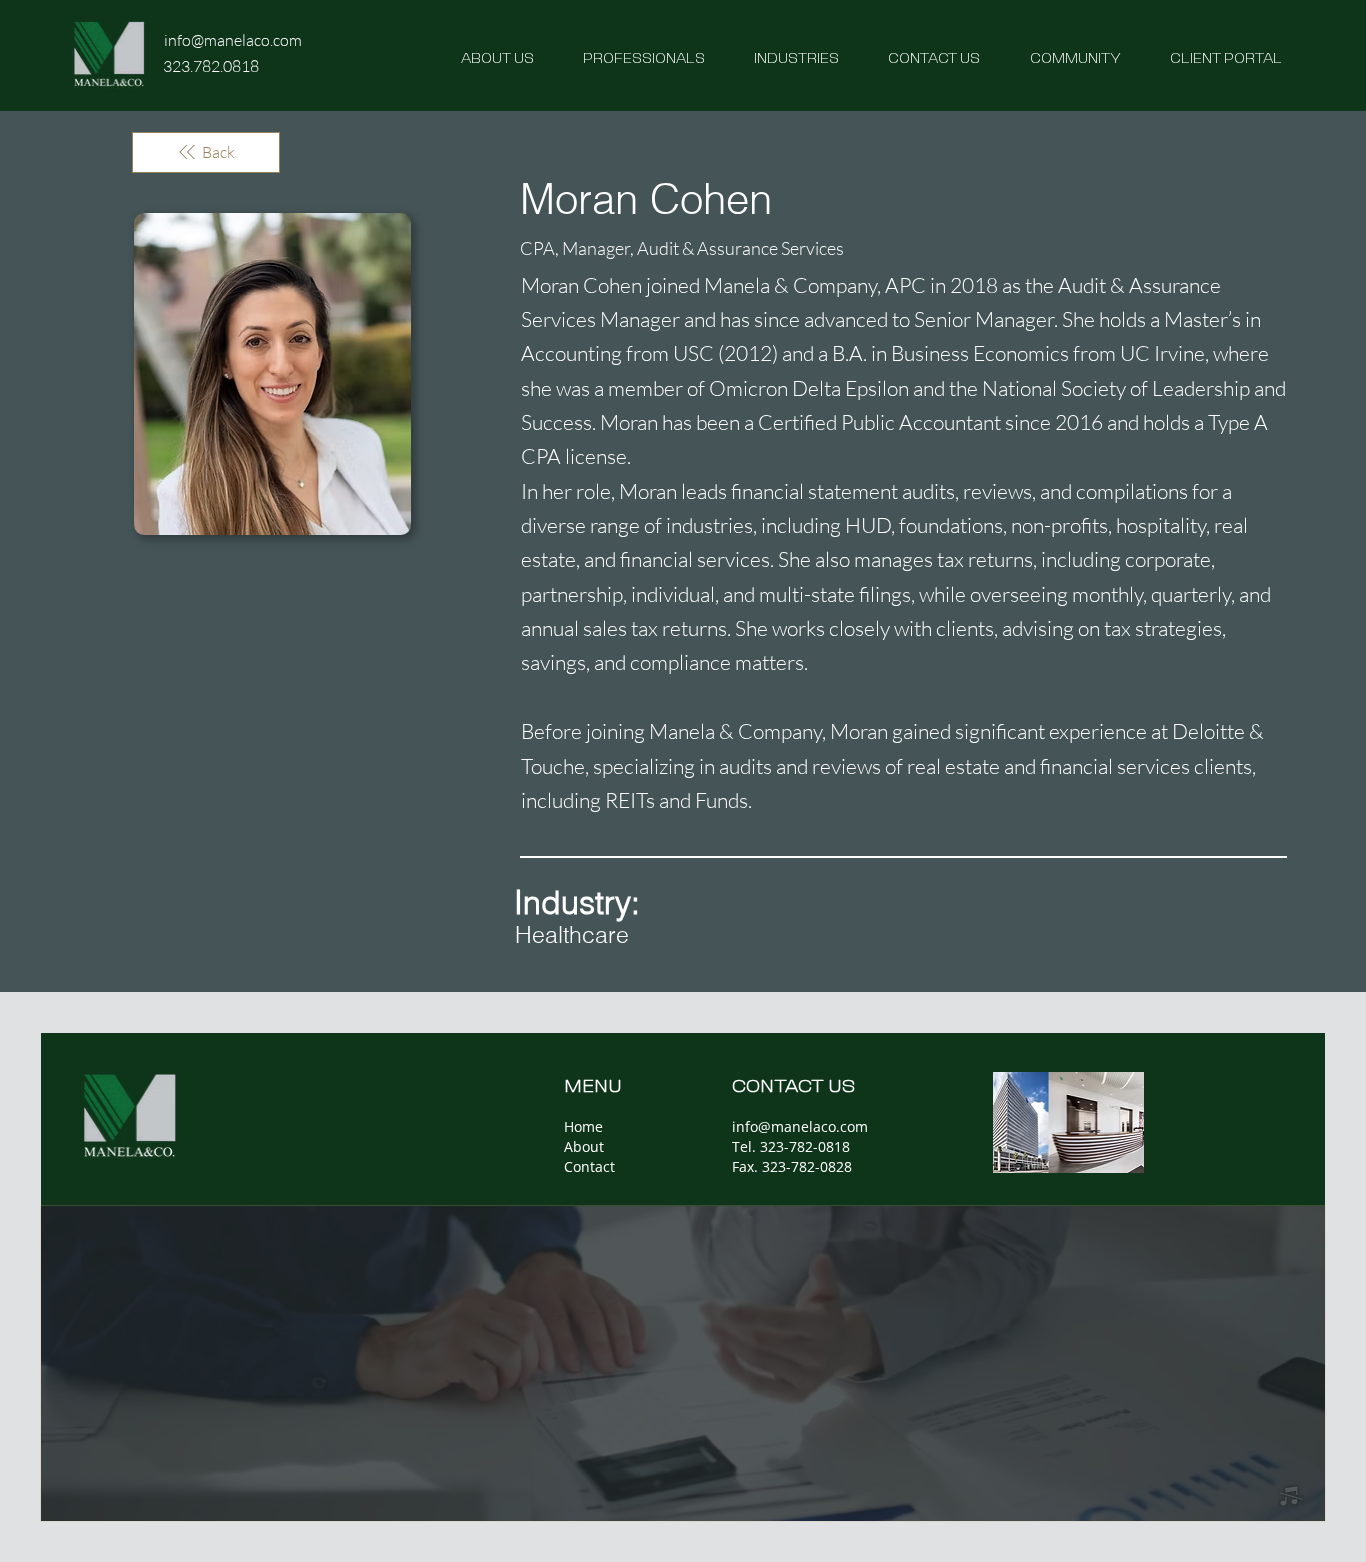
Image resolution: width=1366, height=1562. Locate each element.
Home (583, 1126)
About (584, 1146)
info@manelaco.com (233, 40)
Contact (589, 1166)
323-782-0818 (803, 1146)
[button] (775, 56)
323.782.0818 (211, 66)
